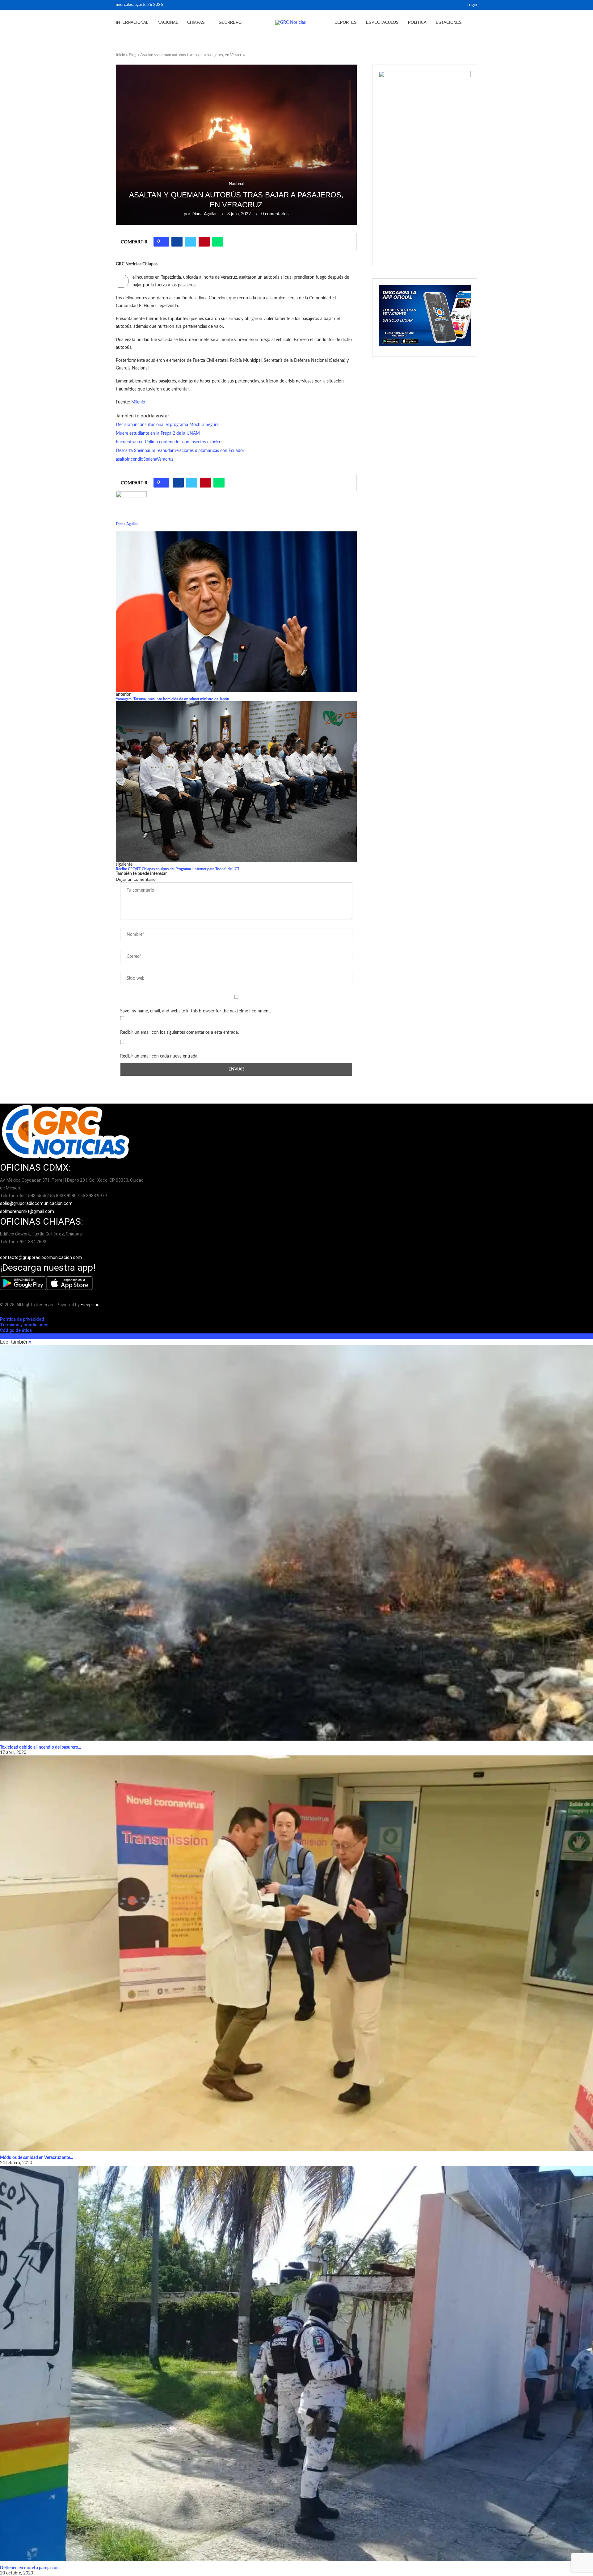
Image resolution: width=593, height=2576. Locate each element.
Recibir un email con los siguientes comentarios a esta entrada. (179, 1033)
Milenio (138, 402)
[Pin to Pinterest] (204, 242)
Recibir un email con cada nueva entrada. (159, 1056)
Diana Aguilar (204, 214)
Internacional (132, 22)
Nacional (168, 22)
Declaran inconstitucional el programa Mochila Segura (167, 425)
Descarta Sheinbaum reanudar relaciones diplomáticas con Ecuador (180, 451)
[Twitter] (457, 5)
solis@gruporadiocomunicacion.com (36, 1203)
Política (417, 22)
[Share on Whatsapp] (218, 242)
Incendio (135, 459)
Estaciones (449, 22)
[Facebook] (450, 5)
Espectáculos (382, 22)
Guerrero (230, 22)
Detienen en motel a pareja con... (31, 2568)
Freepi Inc (90, 1305)
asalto (121, 459)
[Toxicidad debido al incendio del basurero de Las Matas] (296, 1543)
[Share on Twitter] (191, 242)
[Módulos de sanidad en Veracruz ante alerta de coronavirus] (296, 1953)
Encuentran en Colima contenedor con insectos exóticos (170, 442)
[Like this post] (163, 242)
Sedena (150, 459)
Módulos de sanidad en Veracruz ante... (36, 2158)
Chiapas (196, 22)
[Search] (474, 23)
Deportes (346, 22)
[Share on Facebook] (177, 242)
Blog (133, 55)
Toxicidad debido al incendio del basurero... (40, 1747)
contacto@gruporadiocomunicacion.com (41, 1257)
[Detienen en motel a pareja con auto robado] (296, 2363)
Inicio (120, 55)
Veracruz (165, 459)
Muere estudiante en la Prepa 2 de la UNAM (158, 433)
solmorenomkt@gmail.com (27, 1211)
